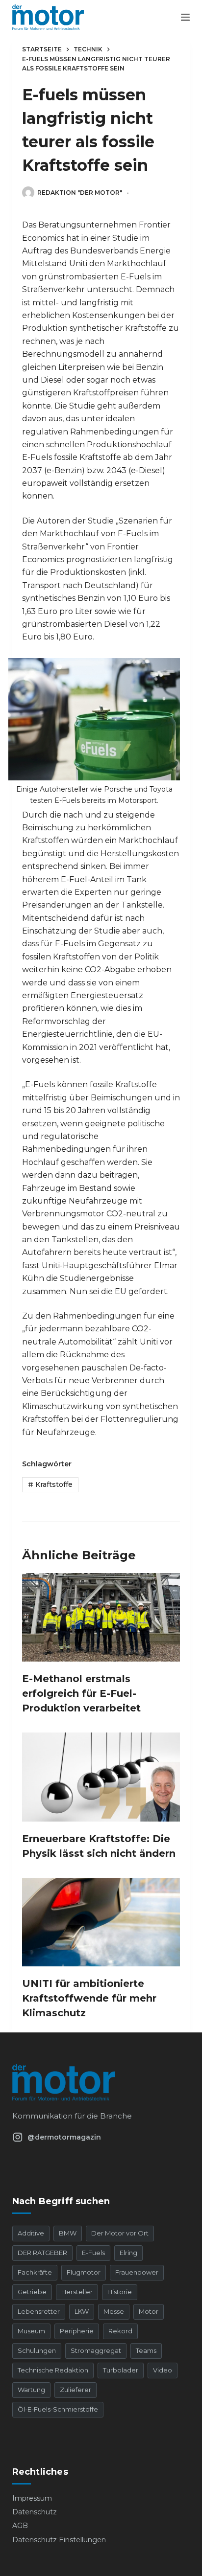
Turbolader (121, 2370)
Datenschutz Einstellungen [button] (59, 2540)
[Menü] (185, 17)
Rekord (120, 2331)
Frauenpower (137, 2272)
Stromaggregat (96, 2350)
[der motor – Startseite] (101, 2082)
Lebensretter (39, 2311)
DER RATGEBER (42, 2253)
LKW (82, 2311)
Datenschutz (35, 2512)
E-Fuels (93, 2253)
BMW (68, 2233)
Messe (114, 2311)
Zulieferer (76, 2390)
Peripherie (77, 2331)
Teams (146, 2350)
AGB (20, 2526)
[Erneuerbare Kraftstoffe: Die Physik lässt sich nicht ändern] (101, 1777)
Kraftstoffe (50, 1484)
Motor (149, 2311)
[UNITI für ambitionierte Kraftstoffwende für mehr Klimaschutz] (101, 1922)
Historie (120, 2292)
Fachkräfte (35, 2272)
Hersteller (77, 2292)
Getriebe (32, 2292)
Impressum (32, 2498)
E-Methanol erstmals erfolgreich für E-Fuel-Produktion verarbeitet (81, 1693)
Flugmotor (84, 2272)
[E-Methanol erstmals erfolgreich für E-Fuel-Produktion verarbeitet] (101, 1617)
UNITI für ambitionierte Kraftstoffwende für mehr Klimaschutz (89, 1998)
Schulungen (37, 2350)
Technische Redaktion (53, 2370)
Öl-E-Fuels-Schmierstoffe (58, 2409)
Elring (128, 2253)
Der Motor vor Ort (120, 2233)
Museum (31, 2331)
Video (163, 2370)
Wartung (31, 2390)
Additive (31, 2233)
